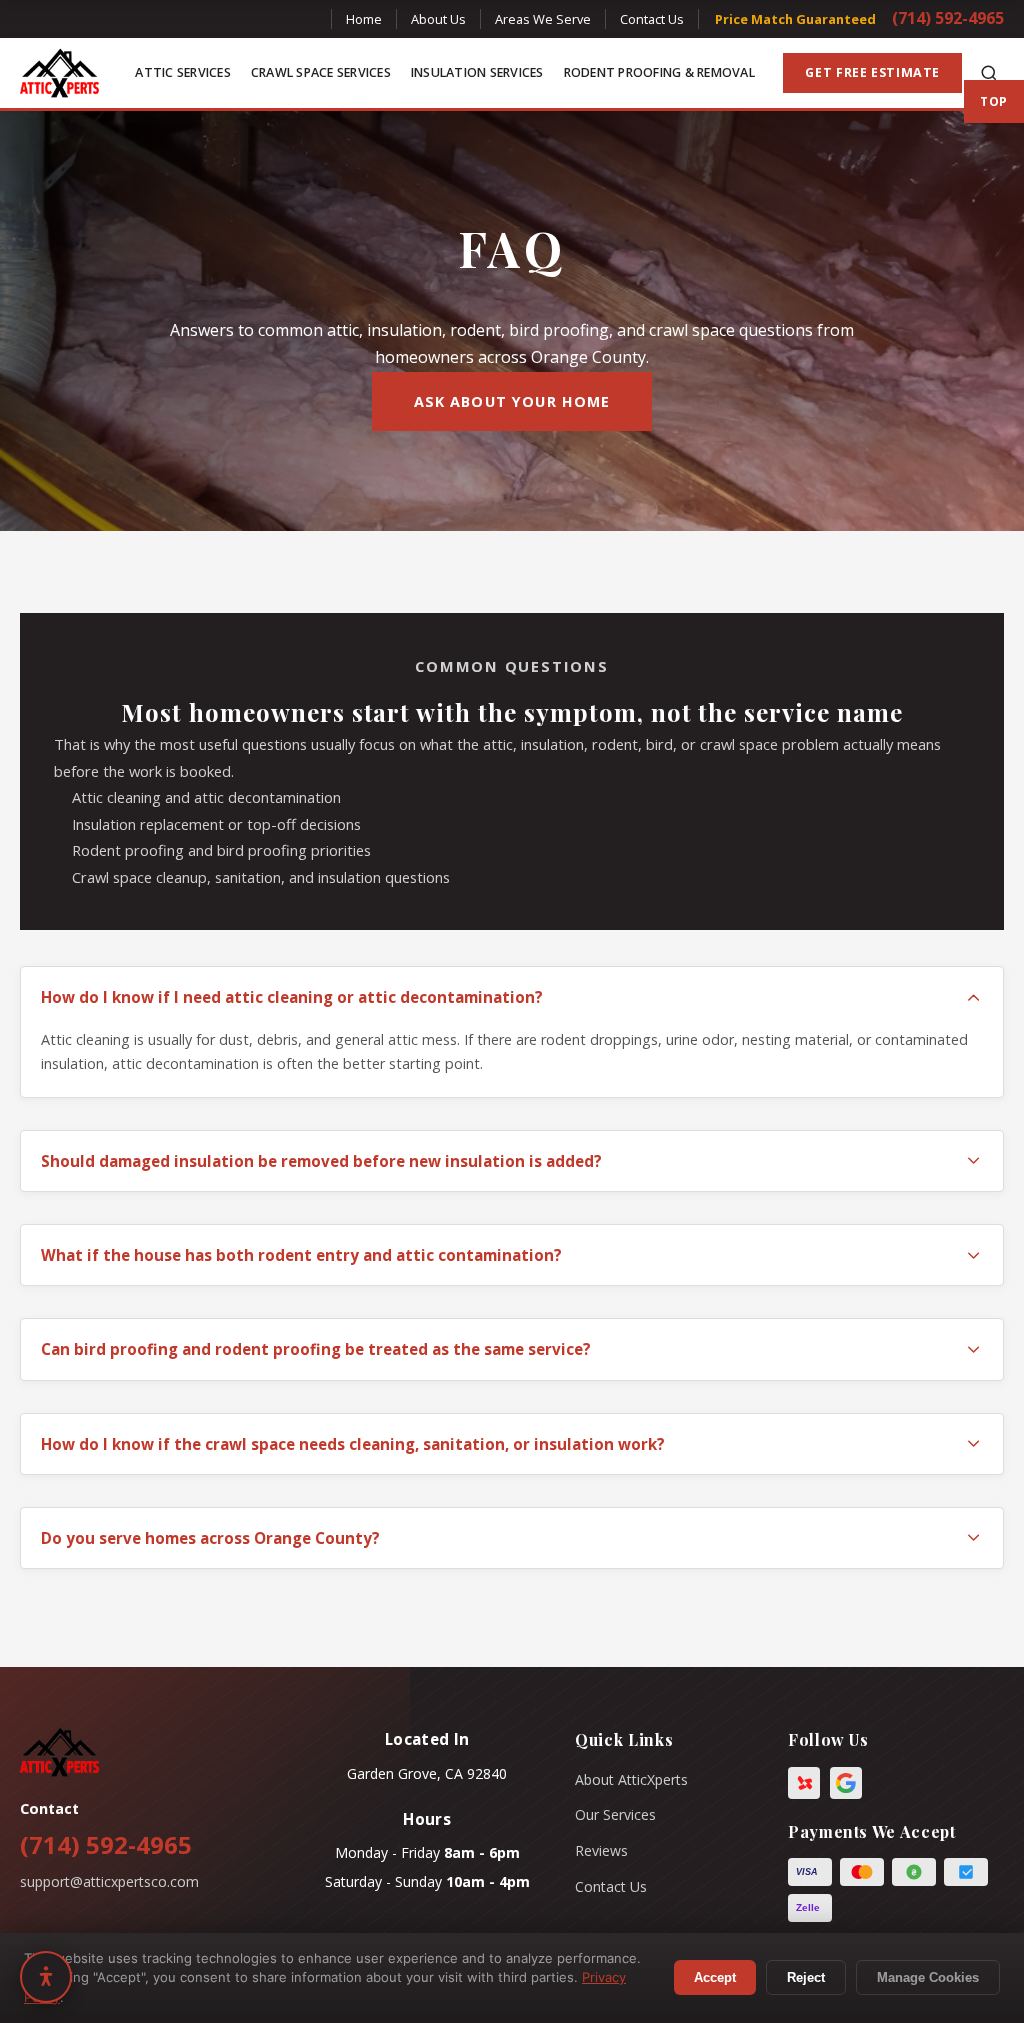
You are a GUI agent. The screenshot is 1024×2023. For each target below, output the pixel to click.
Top (994, 101)
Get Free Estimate (872, 72)
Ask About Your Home (512, 401)
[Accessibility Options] (46, 1977)
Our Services (615, 1814)
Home (364, 19)
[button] (512, 997)
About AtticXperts (631, 1779)
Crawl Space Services (321, 72)
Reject (806, 1977)
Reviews (601, 1850)
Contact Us (652, 19)
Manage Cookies (928, 1977)
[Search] (989, 73)
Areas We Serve (543, 19)
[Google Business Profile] (846, 1783)
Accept (715, 1977)
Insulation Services (477, 72)
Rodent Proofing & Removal (659, 72)
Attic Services (183, 72)
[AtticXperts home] (59, 73)
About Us (438, 19)
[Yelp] (804, 1783)
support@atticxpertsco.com (109, 1881)
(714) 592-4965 (948, 18)
